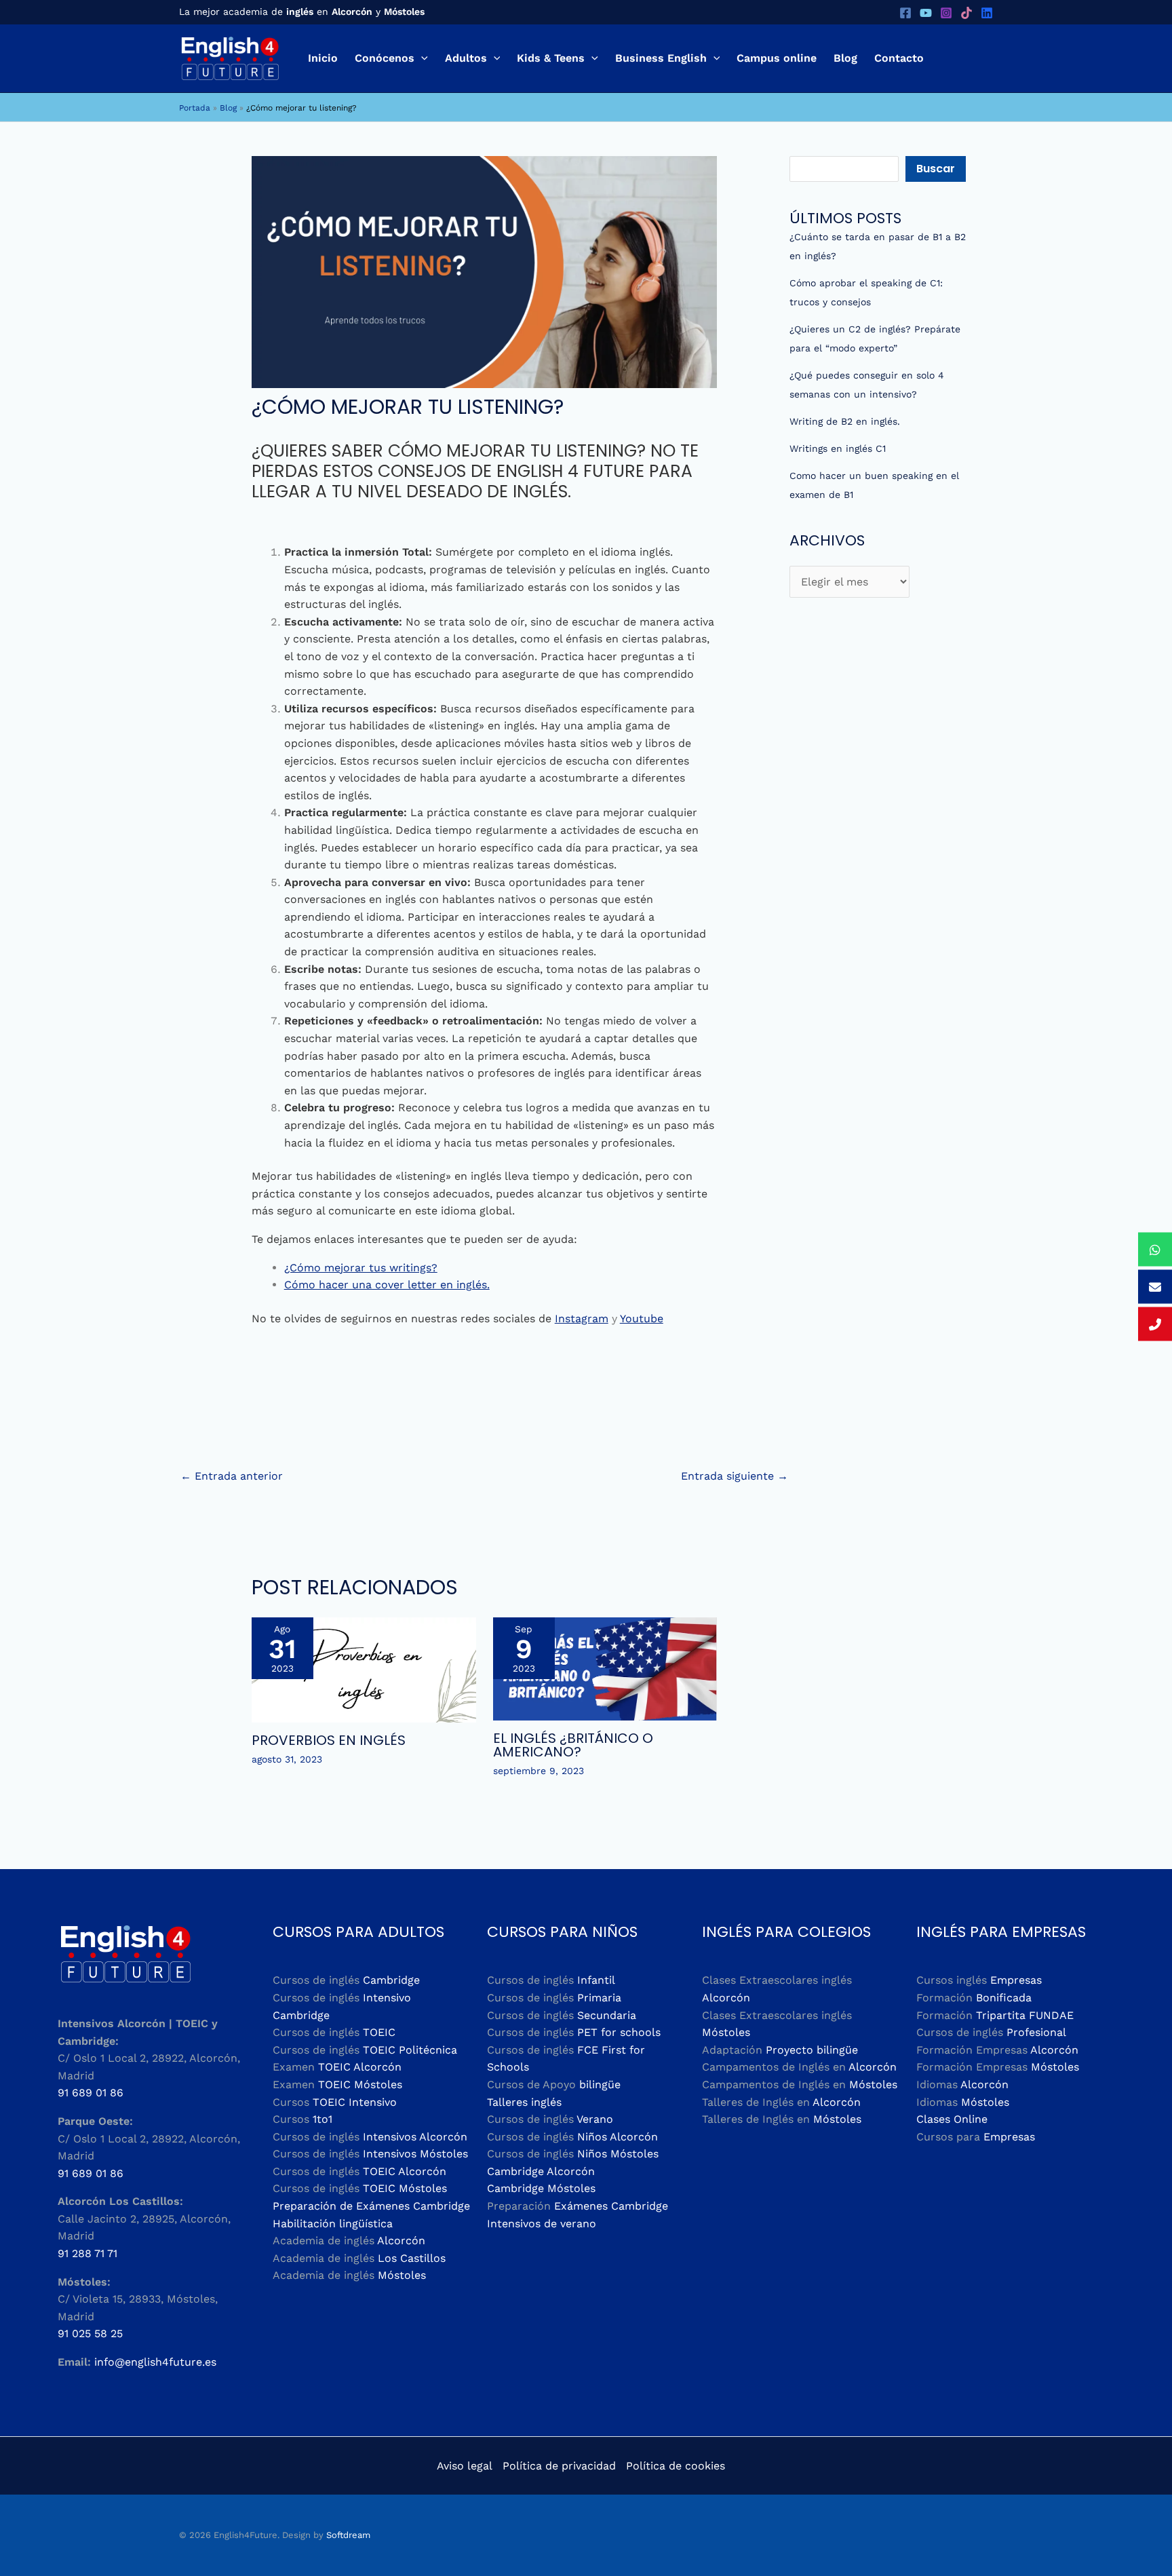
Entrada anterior (232, 1476)
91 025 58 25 (90, 2333)
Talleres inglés (524, 2102)
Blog (228, 108)
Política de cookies (676, 2466)
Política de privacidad (559, 2466)
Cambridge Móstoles (541, 2188)
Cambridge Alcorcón (541, 2171)
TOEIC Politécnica (410, 2050)
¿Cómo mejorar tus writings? (361, 1268)
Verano (595, 2119)
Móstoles (402, 2275)
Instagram (582, 1319)
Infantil (596, 1980)
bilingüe (600, 2084)
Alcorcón (401, 2241)
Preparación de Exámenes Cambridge (371, 2206)
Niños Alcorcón (618, 2137)
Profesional (1036, 2032)
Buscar (936, 169)
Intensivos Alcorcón (415, 2137)
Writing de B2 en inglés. (845, 421)
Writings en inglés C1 (838, 448)
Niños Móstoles (618, 2154)
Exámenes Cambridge (611, 2206)
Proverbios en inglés (329, 1740)
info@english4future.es (155, 2362)
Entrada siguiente (735, 1476)
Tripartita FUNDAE (1025, 2015)
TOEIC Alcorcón (360, 2067)
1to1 (323, 2119)
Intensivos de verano (542, 2224)
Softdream (348, 2535)
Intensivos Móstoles (415, 2154)
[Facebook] (905, 13)
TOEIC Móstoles (360, 2084)
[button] (421, 58)
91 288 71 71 (87, 2253)
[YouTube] (926, 13)
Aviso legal (465, 2466)
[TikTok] (966, 13)
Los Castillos (412, 2258)
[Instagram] (946, 13)
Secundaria (607, 2015)
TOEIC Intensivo (355, 2102)
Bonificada (1004, 1998)
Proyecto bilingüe (812, 2050)
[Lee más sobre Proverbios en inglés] (364, 1669)
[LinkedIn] (987, 13)
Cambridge (391, 1980)
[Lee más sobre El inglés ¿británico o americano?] (605, 1668)
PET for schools (619, 2032)
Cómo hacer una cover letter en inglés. (387, 1285)
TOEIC (379, 2032)
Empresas (1016, 1980)
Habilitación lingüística (333, 2224)
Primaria (599, 1998)
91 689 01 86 (91, 2093)
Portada (195, 108)
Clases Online (952, 2119)
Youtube (642, 1319)
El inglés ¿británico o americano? (573, 1745)
